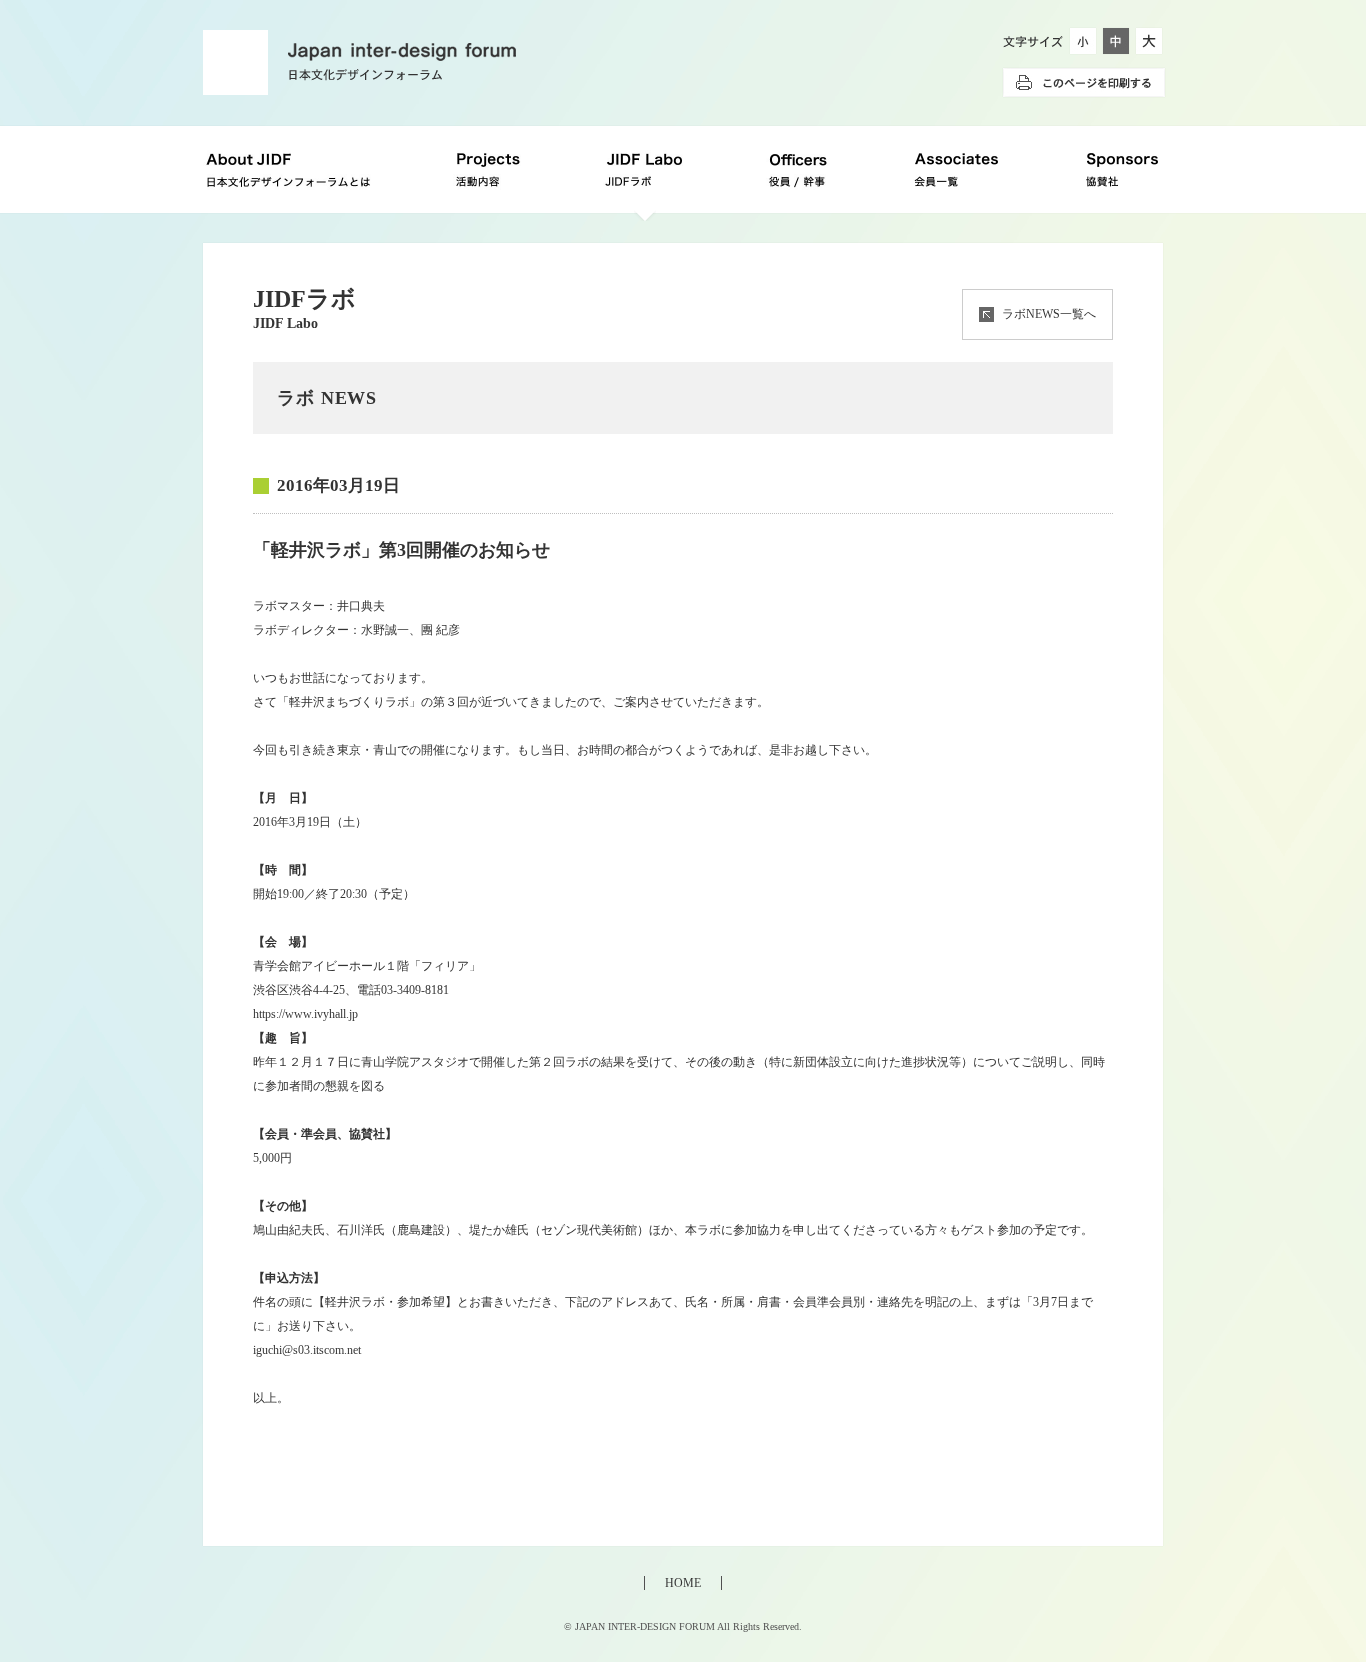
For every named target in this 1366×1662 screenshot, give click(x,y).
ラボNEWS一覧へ (1049, 314)
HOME (683, 1583)
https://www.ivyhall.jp (305, 1014)
